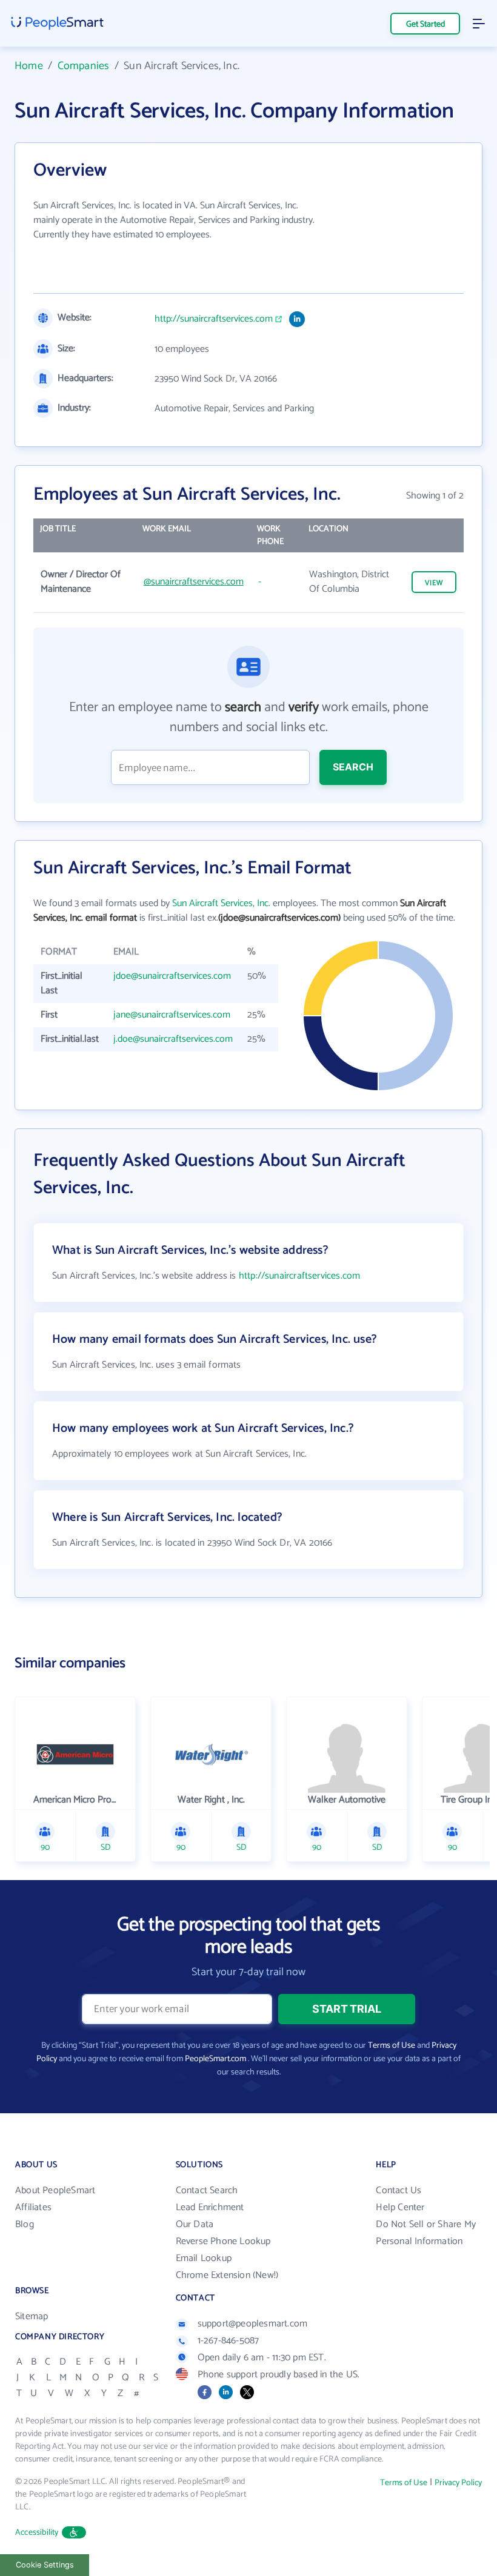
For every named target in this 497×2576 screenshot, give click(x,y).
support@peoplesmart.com (253, 2324)
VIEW (434, 583)
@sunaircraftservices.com (194, 582)
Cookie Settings (45, 2565)
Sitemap (32, 2316)
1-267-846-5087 (228, 2341)
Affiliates (33, 2207)
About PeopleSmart (55, 2190)
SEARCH (353, 767)
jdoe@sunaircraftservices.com (172, 976)
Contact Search (207, 2190)
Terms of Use (392, 2046)
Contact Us (399, 2190)
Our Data (195, 2224)
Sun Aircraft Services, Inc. (221, 903)
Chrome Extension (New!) (227, 2275)
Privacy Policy (458, 2483)
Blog (25, 2224)
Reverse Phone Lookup (223, 2241)
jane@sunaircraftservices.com (172, 1015)
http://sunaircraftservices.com (214, 319)
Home (29, 66)
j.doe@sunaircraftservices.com (173, 1039)
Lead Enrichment (210, 2207)
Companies (84, 66)
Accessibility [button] (37, 2533)
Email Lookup (204, 2258)
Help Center (400, 2207)
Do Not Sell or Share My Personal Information (426, 2233)
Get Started (425, 25)
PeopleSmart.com (215, 2059)
